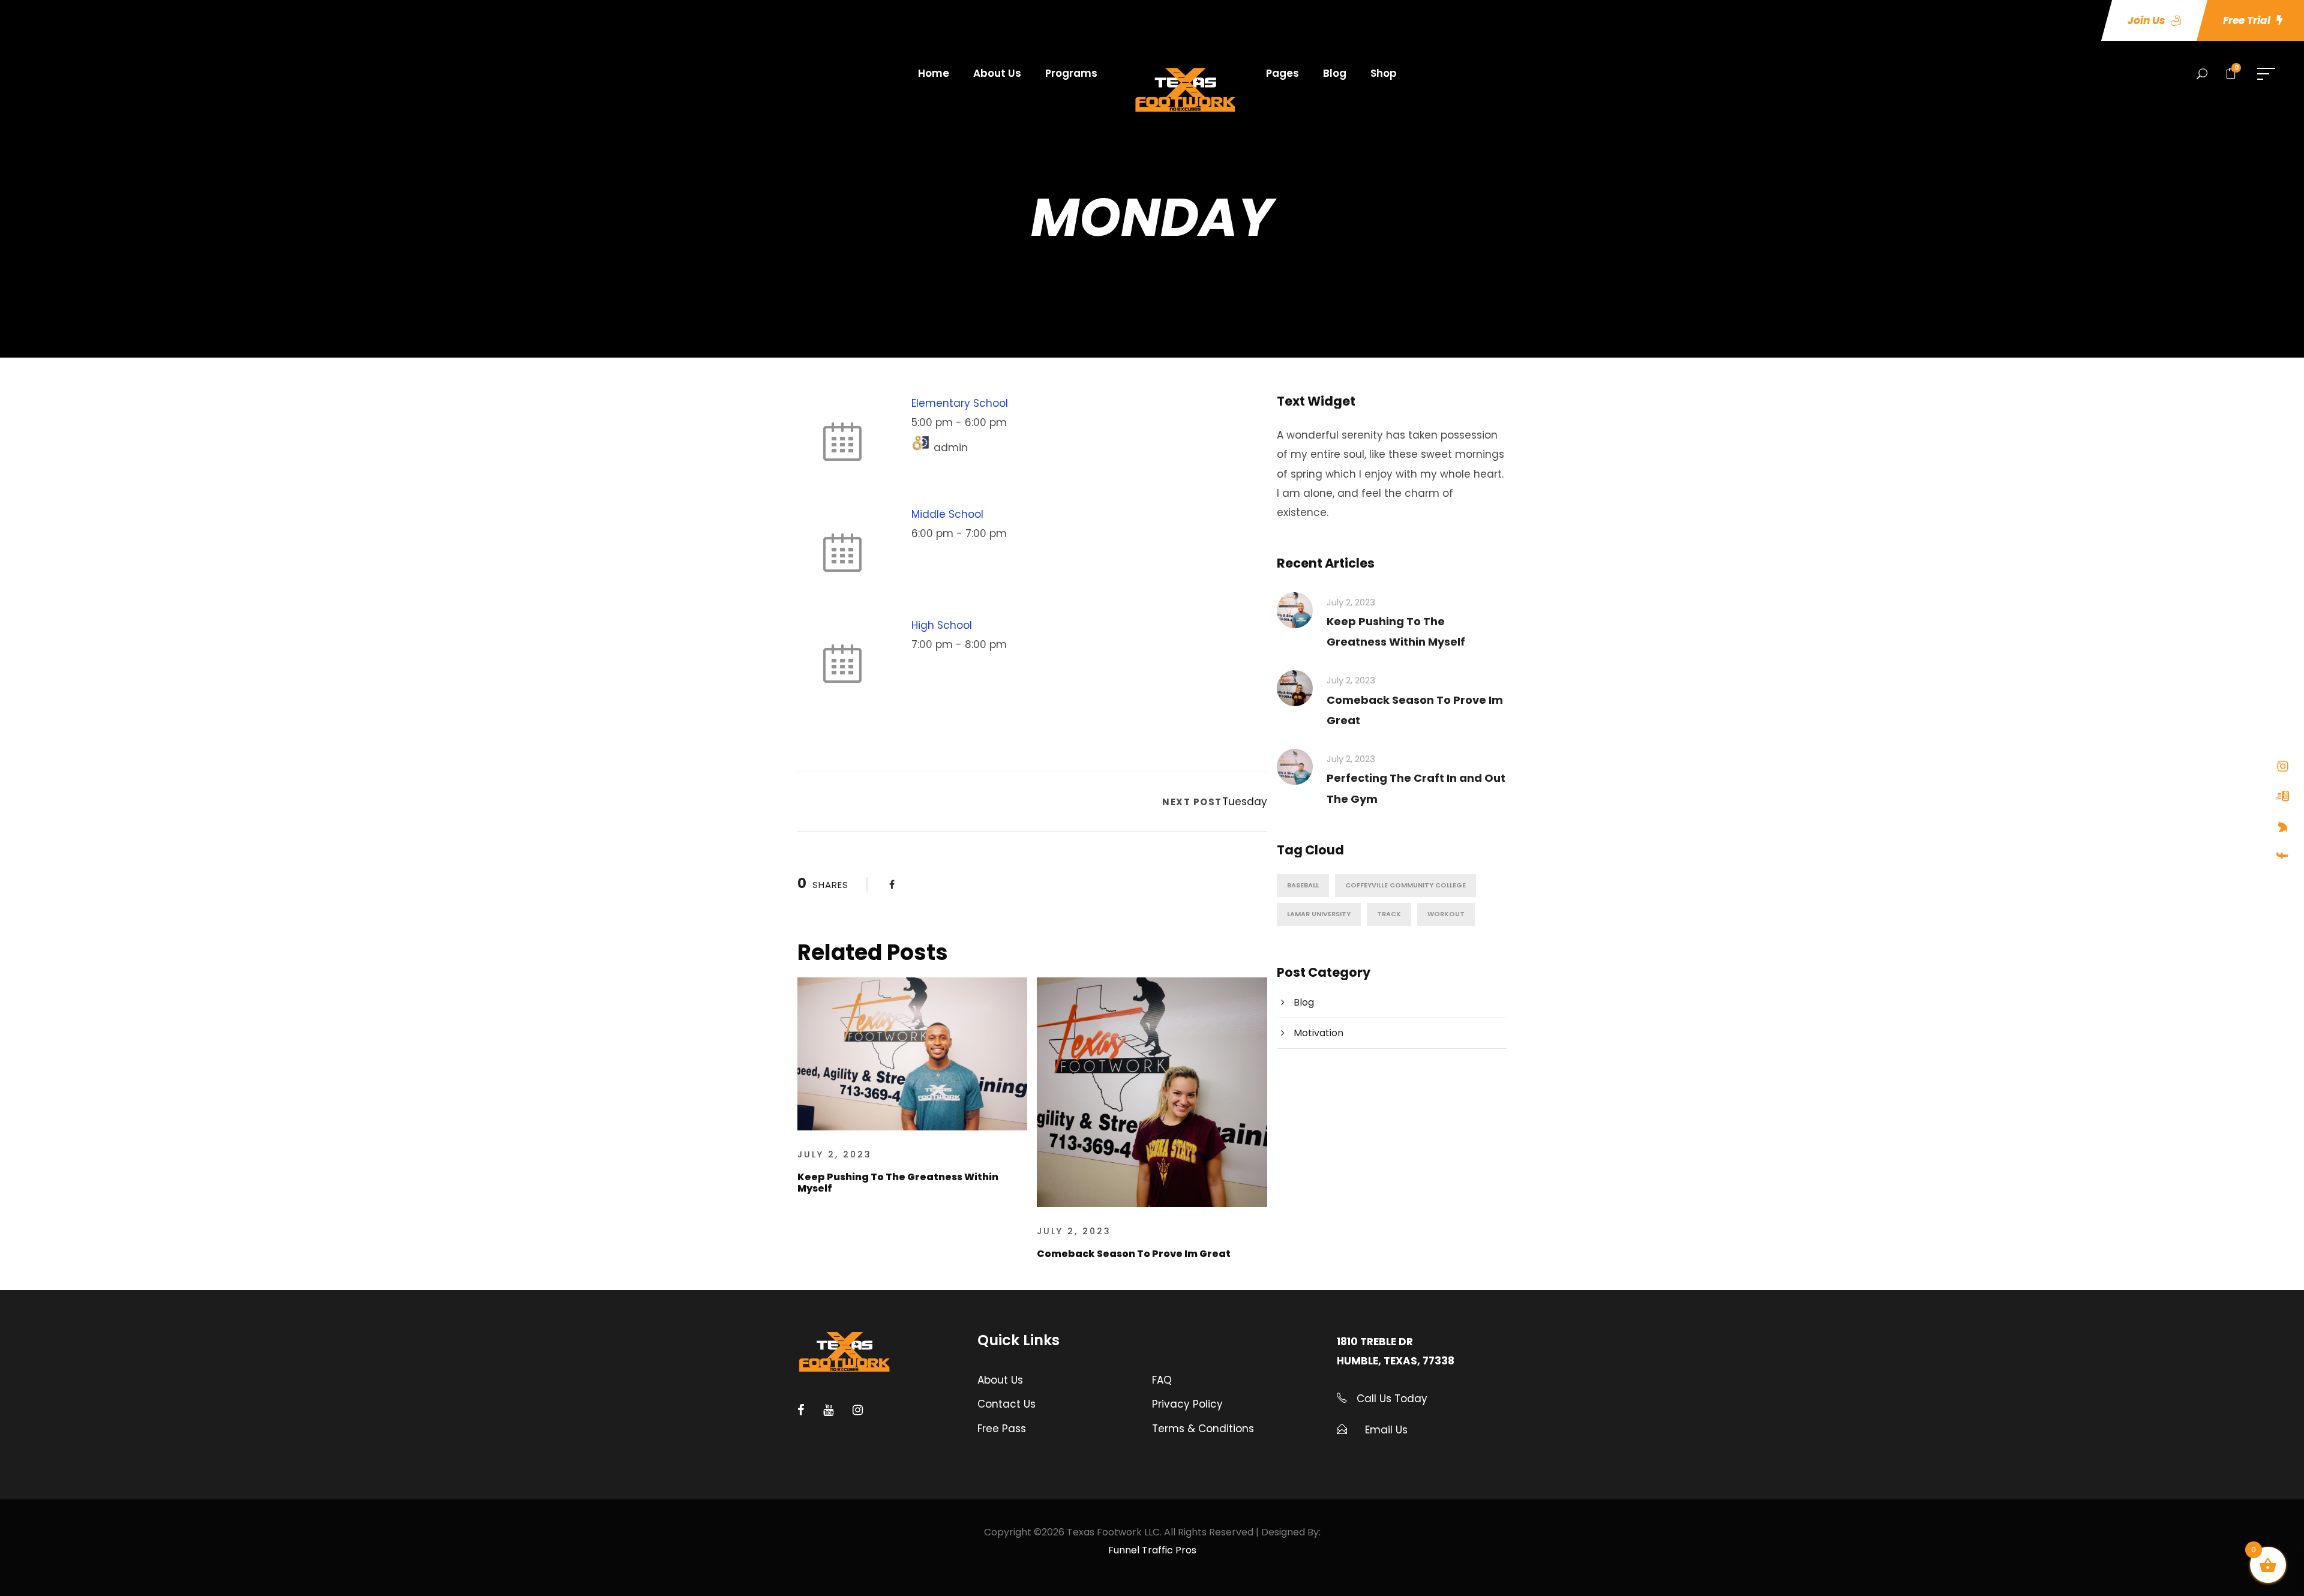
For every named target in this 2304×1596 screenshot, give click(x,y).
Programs (1071, 73)
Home (934, 73)
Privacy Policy (1187, 1404)
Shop (1384, 73)
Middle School (947, 514)
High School (942, 625)
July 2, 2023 (835, 1154)
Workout (1446, 914)
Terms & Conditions (1203, 1429)
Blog (1335, 73)
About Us (997, 73)
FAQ (1162, 1380)
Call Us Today (1390, 1399)
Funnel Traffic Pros (1152, 1550)
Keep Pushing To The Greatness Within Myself (898, 1183)
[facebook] (2283, 856)
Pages (1282, 73)
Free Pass (1002, 1429)
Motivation (1318, 1033)
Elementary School (960, 403)
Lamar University (1319, 914)
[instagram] (2283, 766)
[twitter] (2283, 827)
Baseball (1303, 885)
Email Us (1386, 1430)
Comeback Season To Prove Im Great (1134, 1254)
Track (1389, 914)
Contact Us (1006, 1404)
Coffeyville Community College (1405, 885)
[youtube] (2283, 796)
